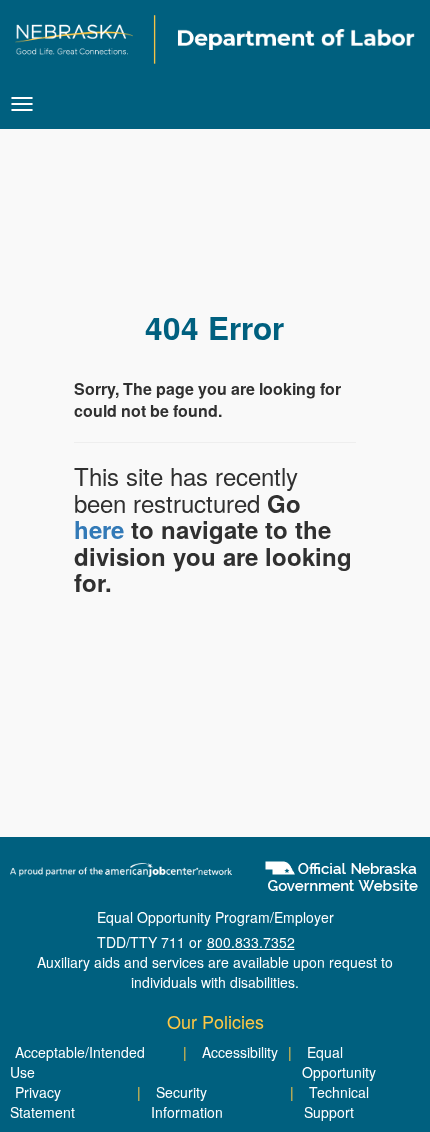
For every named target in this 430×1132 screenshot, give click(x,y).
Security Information (187, 1102)
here (99, 529)
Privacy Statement (42, 1102)
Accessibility (240, 1052)
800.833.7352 (251, 942)
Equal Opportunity (339, 1062)
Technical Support (336, 1102)
